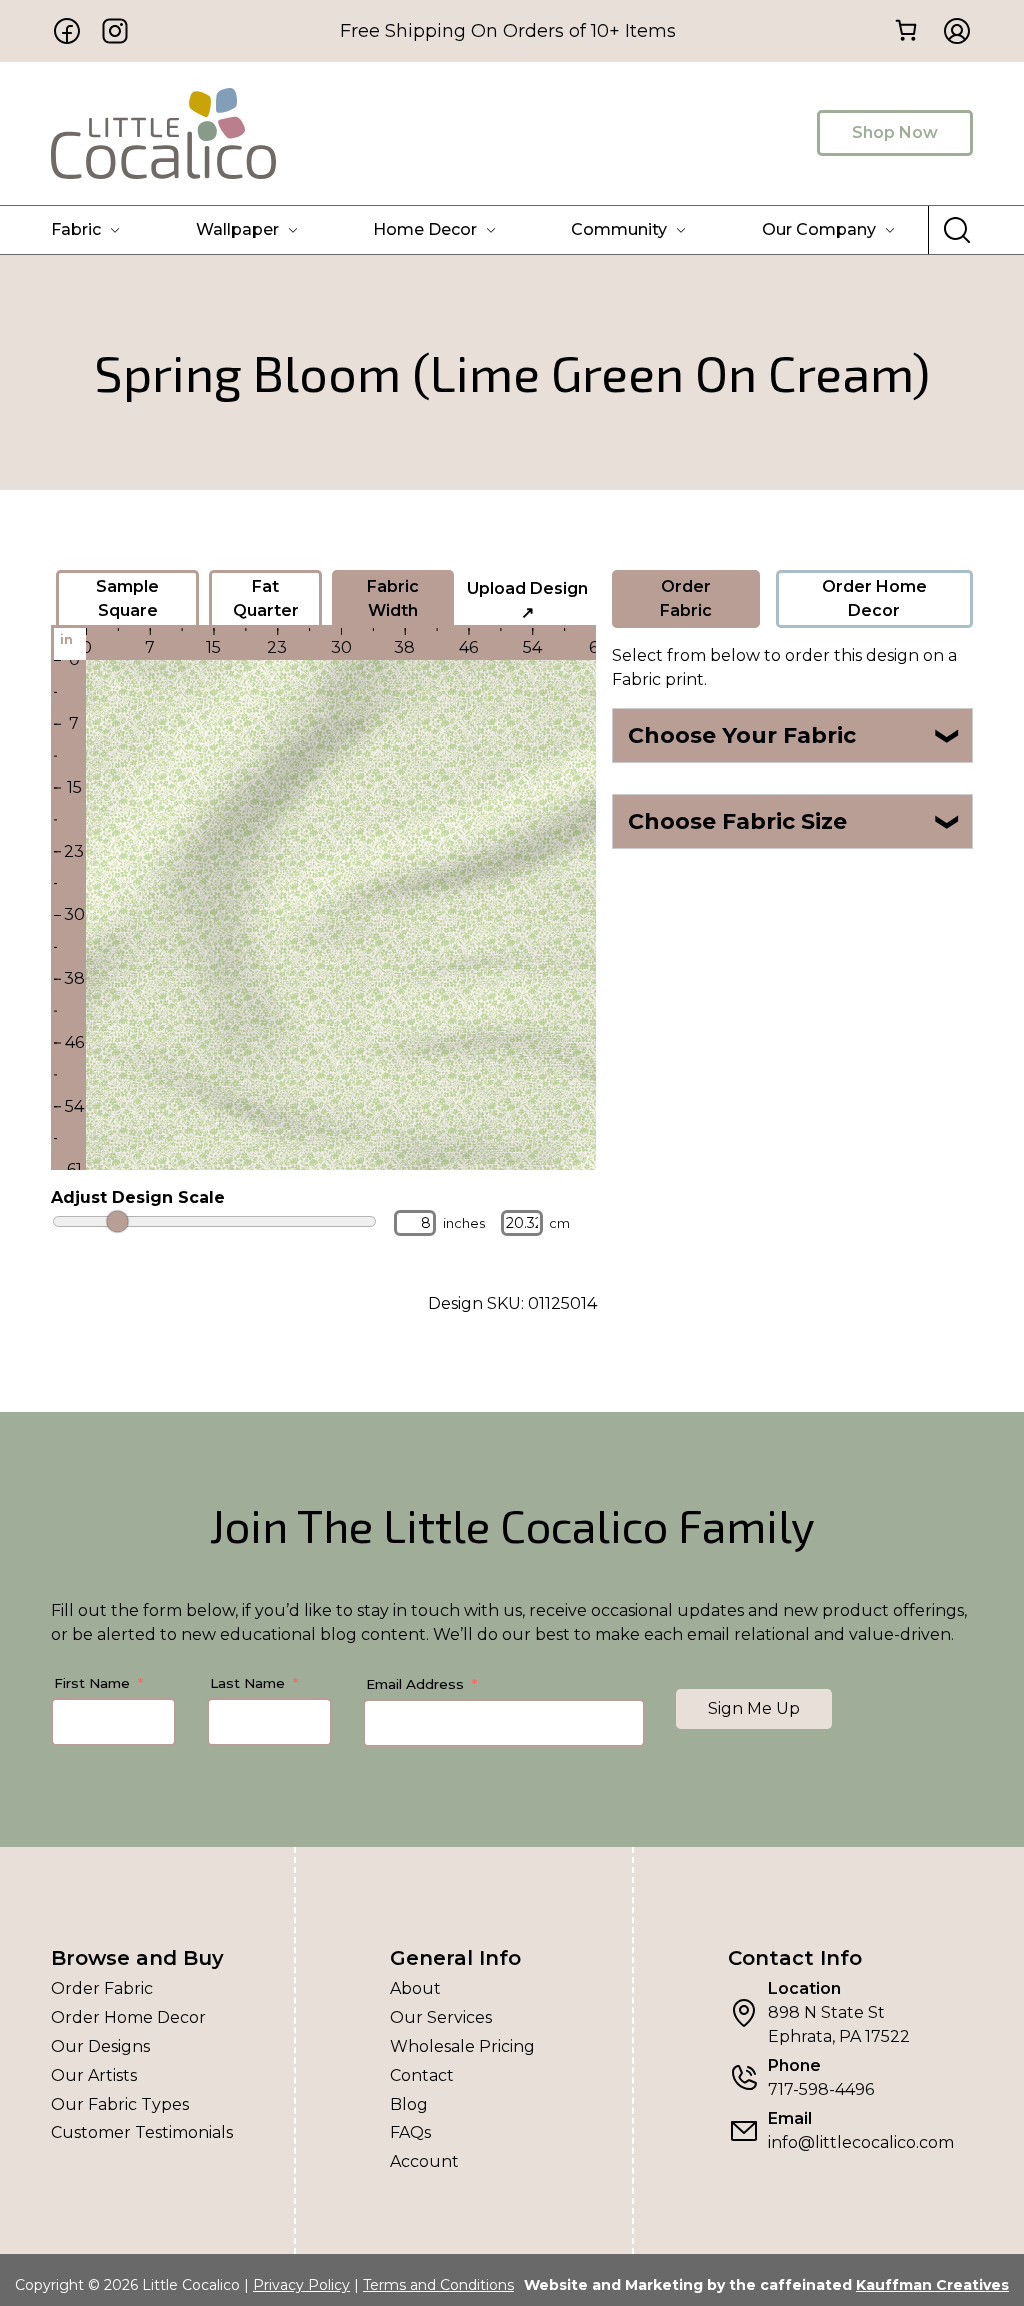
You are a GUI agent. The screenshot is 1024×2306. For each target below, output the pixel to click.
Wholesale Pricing (462, 2046)
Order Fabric (686, 598)
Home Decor (425, 229)
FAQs (410, 2132)
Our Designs (100, 2046)
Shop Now (895, 132)
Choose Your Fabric (794, 735)
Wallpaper (237, 229)
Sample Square (127, 598)
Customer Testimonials (142, 2132)
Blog (409, 2104)
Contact (422, 2075)
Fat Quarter (266, 598)
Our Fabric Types (120, 2104)
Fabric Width (393, 598)
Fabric (76, 229)
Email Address (415, 1684)
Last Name (247, 1683)
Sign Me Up (754, 1708)
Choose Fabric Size (794, 821)
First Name (92, 1683)
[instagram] (115, 31)
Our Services (441, 2017)
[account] (951, 31)
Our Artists (94, 2075)
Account (424, 2161)
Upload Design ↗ (527, 600)
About (415, 1988)
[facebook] (67, 31)
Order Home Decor (874, 598)
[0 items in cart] (906, 29)
